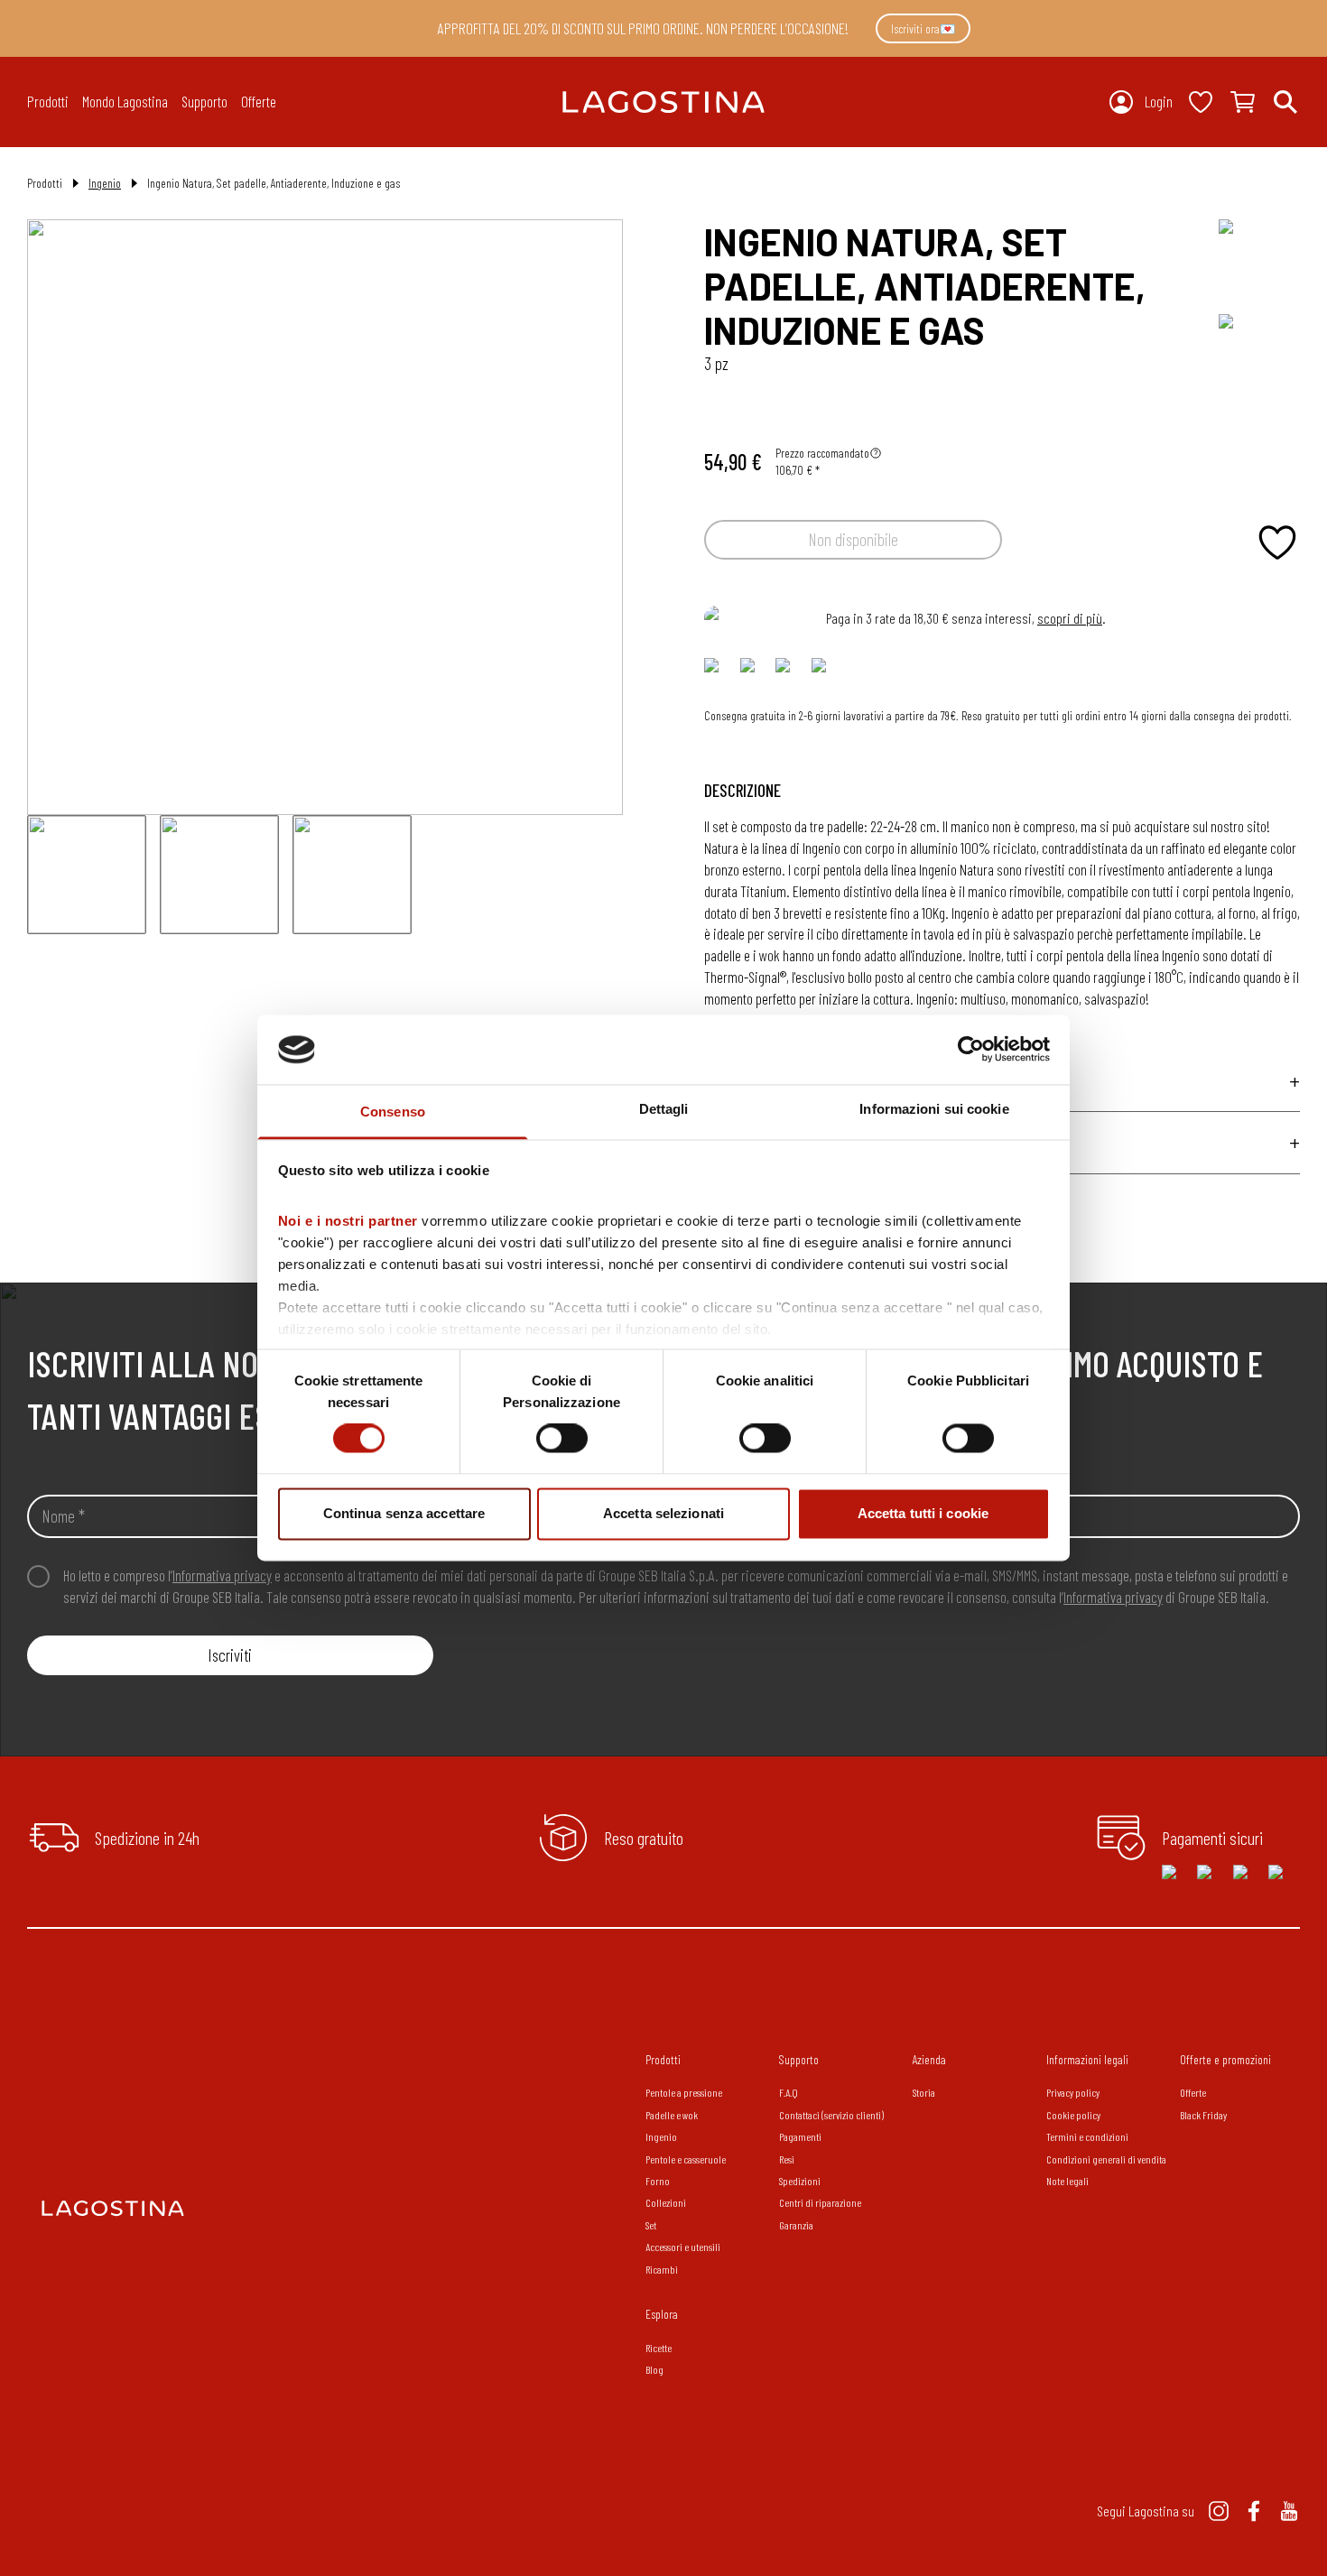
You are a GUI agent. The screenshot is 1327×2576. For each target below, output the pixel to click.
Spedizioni (800, 2181)
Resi (787, 2159)
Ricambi (662, 2269)
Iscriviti (230, 1655)
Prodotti (663, 2059)
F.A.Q (789, 2092)
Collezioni (666, 2202)
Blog (654, 2369)
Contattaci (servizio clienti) (831, 2115)
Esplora (662, 2314)
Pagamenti (800, 2136)
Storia (924, 2092)
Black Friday (1203, 2115)
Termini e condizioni (1087, 2136)
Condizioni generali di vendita (1106, 2159)
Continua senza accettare (404, 1513)
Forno (658, 2181)
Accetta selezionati (663, 1513)
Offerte (259, 101)
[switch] (562, 1439)
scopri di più (1070, 618)
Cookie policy (1073, 2115)
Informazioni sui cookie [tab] (934, 1109)
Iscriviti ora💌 (923, 28)
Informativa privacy (222, 1575)
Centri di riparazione (820, 2202)
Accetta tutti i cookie (923, 1513)
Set (651, 2225)
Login (1159, 101)
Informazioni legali (1087, 2059)
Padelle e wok (672, 2115)
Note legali (1067, 2181)
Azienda (929, 2059)
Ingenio (105, 183)
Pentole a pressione (684, 2092)
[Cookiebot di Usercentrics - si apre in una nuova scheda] (971, 1050)
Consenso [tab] (393, 1112)
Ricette (659, 2348)
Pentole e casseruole (686, 2159)
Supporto (799, 2059)
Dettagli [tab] (664, 1109)
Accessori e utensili (683, 2247)
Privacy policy (1073, 2092)
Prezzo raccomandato (822, 453)
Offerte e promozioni (1225, 2059)
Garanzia (796, 2225)
